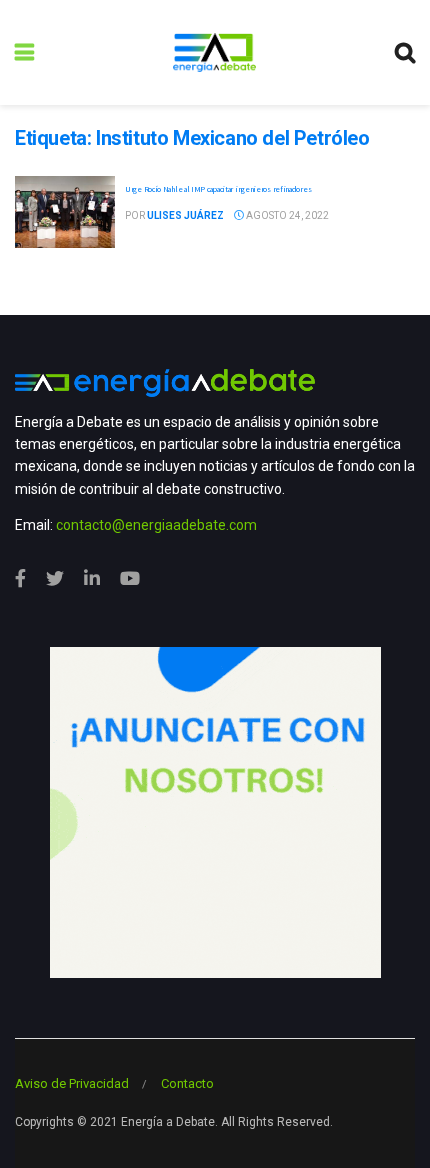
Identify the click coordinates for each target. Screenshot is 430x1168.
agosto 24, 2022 (286, 215)
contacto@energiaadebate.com (156, 525)
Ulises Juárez (185, 215)
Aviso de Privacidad (72, 1083)
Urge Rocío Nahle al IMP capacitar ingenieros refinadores (218, 189)
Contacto (187, 1083)
